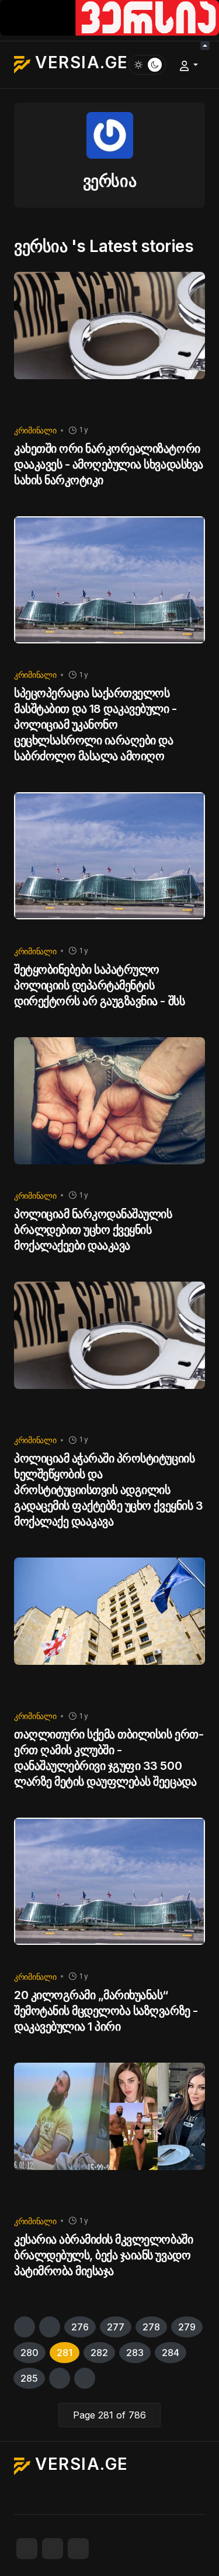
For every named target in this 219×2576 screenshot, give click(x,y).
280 (29, 2353)
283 (135, 2353)
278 (151, 2327)
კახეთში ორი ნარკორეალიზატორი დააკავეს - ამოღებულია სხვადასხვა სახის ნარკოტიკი (109, 464)
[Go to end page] (85, 2378)
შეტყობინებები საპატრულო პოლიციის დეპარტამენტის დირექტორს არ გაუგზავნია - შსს (99, 985)
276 (80, 2327)
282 (99, 2353)
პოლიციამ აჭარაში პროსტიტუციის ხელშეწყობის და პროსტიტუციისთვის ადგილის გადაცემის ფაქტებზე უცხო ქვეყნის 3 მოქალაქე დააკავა (108, 1490)
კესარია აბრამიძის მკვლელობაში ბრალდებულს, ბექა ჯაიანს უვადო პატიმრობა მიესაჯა (103, 2255)
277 (116, 2327)
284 (171, 2353)
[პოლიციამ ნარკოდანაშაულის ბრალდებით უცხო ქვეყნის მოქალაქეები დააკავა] (109, 1109)
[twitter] (53, 2549)
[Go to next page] (60, 2378)
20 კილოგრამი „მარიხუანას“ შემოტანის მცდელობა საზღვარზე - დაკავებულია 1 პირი (106, 2011)
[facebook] (27, 2549)
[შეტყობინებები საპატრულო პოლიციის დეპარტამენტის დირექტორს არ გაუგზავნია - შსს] (109, 864)
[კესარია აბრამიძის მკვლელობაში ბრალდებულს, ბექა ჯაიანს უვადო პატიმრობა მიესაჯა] (109, 2134)
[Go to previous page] (50, 2327)
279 (187, 2327)
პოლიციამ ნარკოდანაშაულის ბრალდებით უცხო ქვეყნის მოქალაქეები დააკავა (93, 1230)
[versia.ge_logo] (109, 17)
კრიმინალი (35, 430)
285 (29, 2378)
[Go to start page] (25, 2327)
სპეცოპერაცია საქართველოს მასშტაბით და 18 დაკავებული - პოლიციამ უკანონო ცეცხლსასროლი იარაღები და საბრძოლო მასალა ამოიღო (95, 724)
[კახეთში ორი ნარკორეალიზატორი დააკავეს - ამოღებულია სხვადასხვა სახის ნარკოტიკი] (109, 343)
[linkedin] (78, 2549)
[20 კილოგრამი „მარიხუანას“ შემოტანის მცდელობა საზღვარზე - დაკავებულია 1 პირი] (109, 1889)
